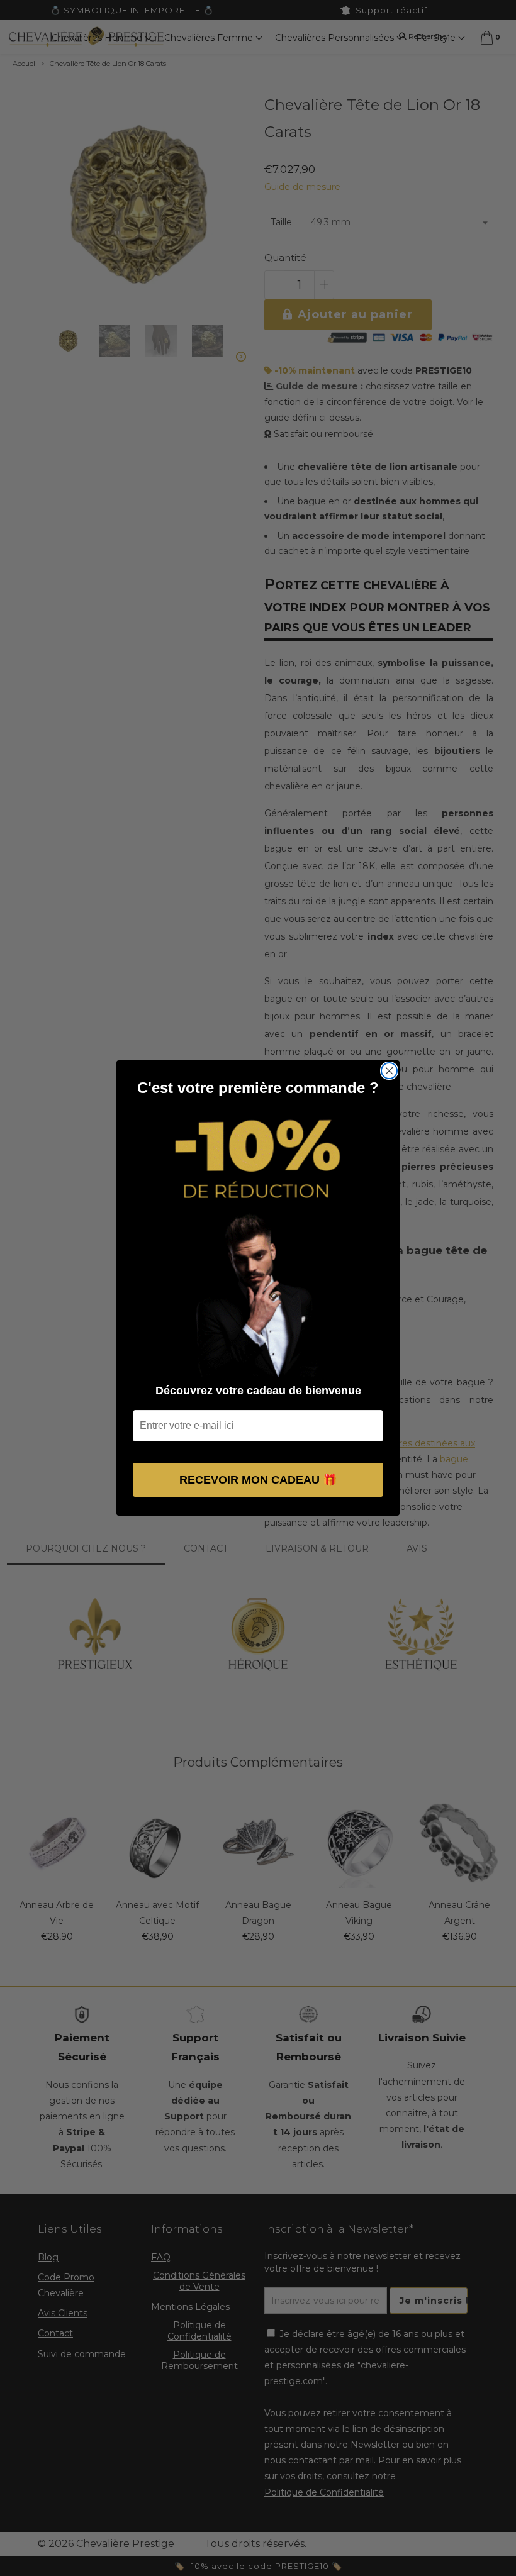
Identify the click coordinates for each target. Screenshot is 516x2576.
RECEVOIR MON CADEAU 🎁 (258, 1480)
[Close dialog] (389, 1071)
